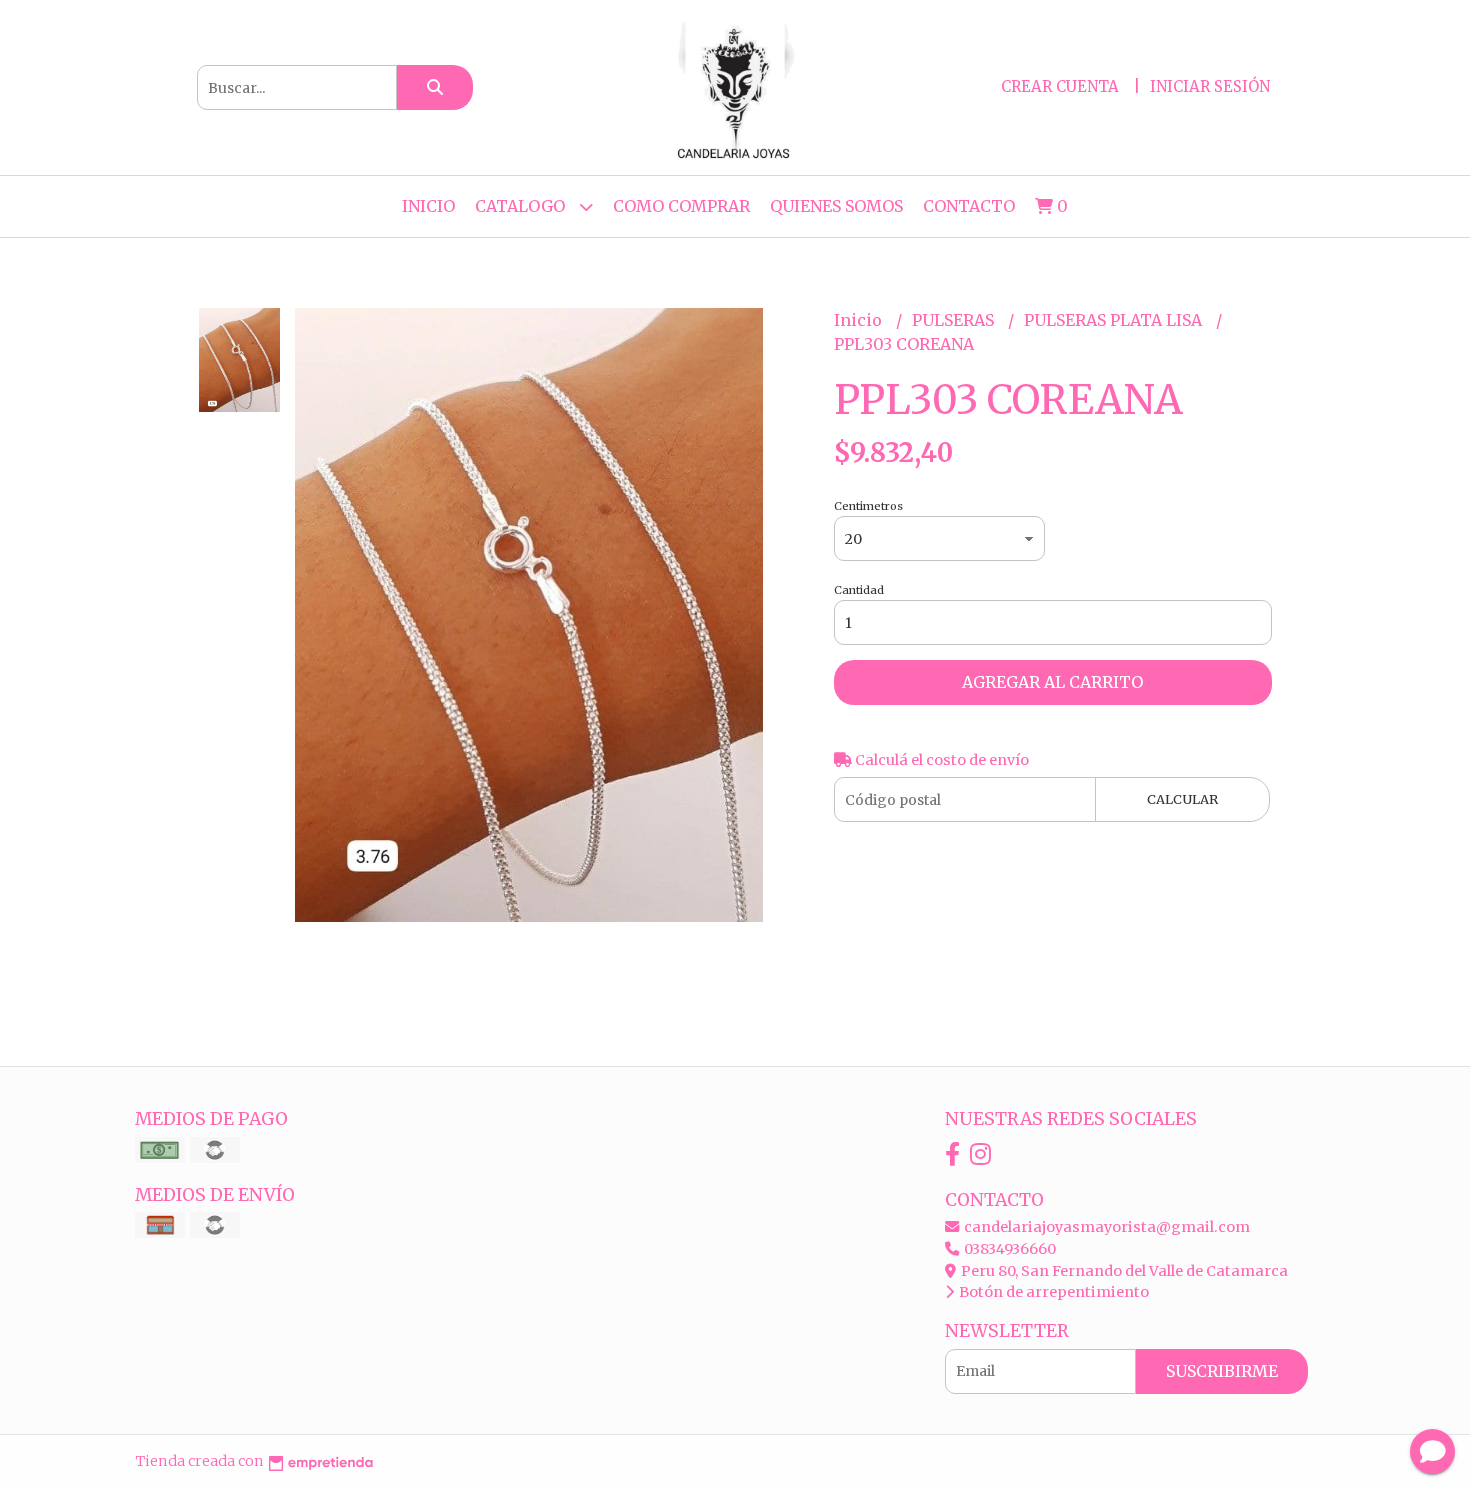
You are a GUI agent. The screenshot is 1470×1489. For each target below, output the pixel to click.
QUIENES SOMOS (836, 206)
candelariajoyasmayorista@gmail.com (1105, 1227)
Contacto (969, 206)
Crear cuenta (1060, 86)
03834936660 (1008, 1249)
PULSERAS (955, 320)
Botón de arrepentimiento (1052, 1292)
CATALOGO (522, 206)
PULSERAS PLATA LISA (1115, 320)
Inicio (428, 206)
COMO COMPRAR (681, 206)
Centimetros (868, 506)
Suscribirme (1222, 1371)
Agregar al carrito (1052, 682)
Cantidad (859, 590)
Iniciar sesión (1210, 86)
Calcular (1182, 799)
